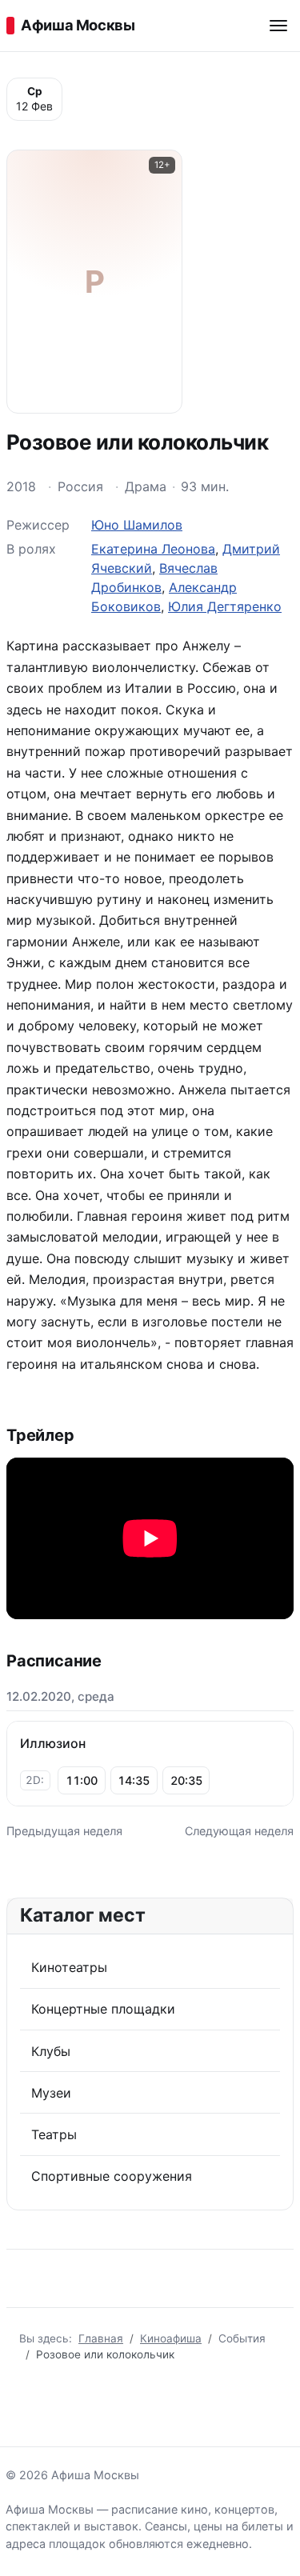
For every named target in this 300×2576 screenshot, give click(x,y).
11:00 (82, 1780)
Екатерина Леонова (153, 549)
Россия (80, 486)
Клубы (51, 2051)
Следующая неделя (239, 1831)
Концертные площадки (103, 2009)
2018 (21, 486)
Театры (54, 2134)
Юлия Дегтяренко (225, 606)
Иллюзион (53, 1743)
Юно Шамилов (137, 525)
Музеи (51, 2093)
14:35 (134, 1780)
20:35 (186, 1780)
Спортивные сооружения (112, 2176)
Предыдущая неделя (64, 1831)
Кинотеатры (69, 1967)
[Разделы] (278, 26)
